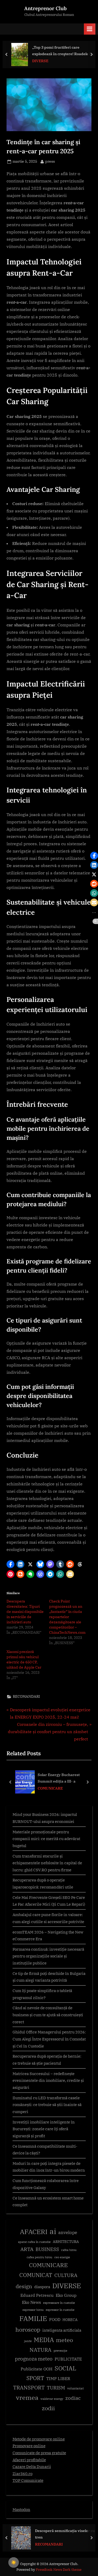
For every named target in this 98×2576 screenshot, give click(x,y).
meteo (64, 2340)
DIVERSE (40, 61)
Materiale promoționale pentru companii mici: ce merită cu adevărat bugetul (46, 1839)
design (24, 2286)
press (50, 161)
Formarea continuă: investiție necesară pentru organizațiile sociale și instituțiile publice (48, 1956)
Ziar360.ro (22, 2473)
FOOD (55, 2319)
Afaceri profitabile (29, 2460)
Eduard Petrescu (37, 2295)
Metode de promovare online (39, 2439)
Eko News (31, 2302)
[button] (10, 1564)
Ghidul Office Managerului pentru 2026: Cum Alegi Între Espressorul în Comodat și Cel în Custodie (49, 2039)
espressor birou (33, 2310)
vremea (27, 2397)
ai (53, 2231)
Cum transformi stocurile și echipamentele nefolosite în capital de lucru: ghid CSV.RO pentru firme (47, 1863)
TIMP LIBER (58, 2378)
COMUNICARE (48, 2265)
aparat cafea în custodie (34, 2242)
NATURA (41, 2350)
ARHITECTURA (66, 2242)
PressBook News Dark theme (59, 2570)
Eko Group (66, 2295)
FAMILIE (33, 2319)
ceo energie (62, 2257)
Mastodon (21, 2509)
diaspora (42, 2287)
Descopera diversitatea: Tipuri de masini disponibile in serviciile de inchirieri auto (25, 1612)
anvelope (68, 2232)
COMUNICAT (36, 2275)
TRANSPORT (29, 2387)
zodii (48, 2408)
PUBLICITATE (68, 2359)
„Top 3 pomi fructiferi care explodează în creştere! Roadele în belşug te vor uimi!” (63, 51)
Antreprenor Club (45, 8)
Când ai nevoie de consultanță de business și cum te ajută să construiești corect (48, 2015)
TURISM (56, 2388)
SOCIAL (65, 2368)
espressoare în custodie (59, 2303)
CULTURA (66, 2275)
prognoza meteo (34, 2359)
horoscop (28, 2329)
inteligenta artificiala (62, 2330)
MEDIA (44, 2340)
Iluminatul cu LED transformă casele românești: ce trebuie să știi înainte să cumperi (47, 2105)
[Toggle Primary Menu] (90, 29)
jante (28, 2341)
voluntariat (75, 2388)
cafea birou (69, 2250)
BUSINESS (47, 2249)
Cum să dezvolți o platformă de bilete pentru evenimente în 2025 (68, 1778)
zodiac (73, 2398)
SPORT (35, 2378)
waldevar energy (52, 2399)
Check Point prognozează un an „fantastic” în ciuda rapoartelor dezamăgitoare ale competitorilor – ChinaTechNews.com (67, 1617)
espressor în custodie (60, 2310)
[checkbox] (14, 2562)
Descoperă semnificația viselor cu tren (65, 2534)
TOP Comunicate (28, 2480)
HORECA (70, 2320)
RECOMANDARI (26, 1696)
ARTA (27, 2249)
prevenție (60, 2351)
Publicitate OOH (37, 2369)
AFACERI (34, 2232)
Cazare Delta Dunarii (32, 2466)
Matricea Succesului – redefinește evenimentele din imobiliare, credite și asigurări (48, 2080)
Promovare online (29, 2446)
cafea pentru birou (39, 2257)
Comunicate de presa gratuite (39, 2453)
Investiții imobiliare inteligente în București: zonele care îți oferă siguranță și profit (44, 2129)
